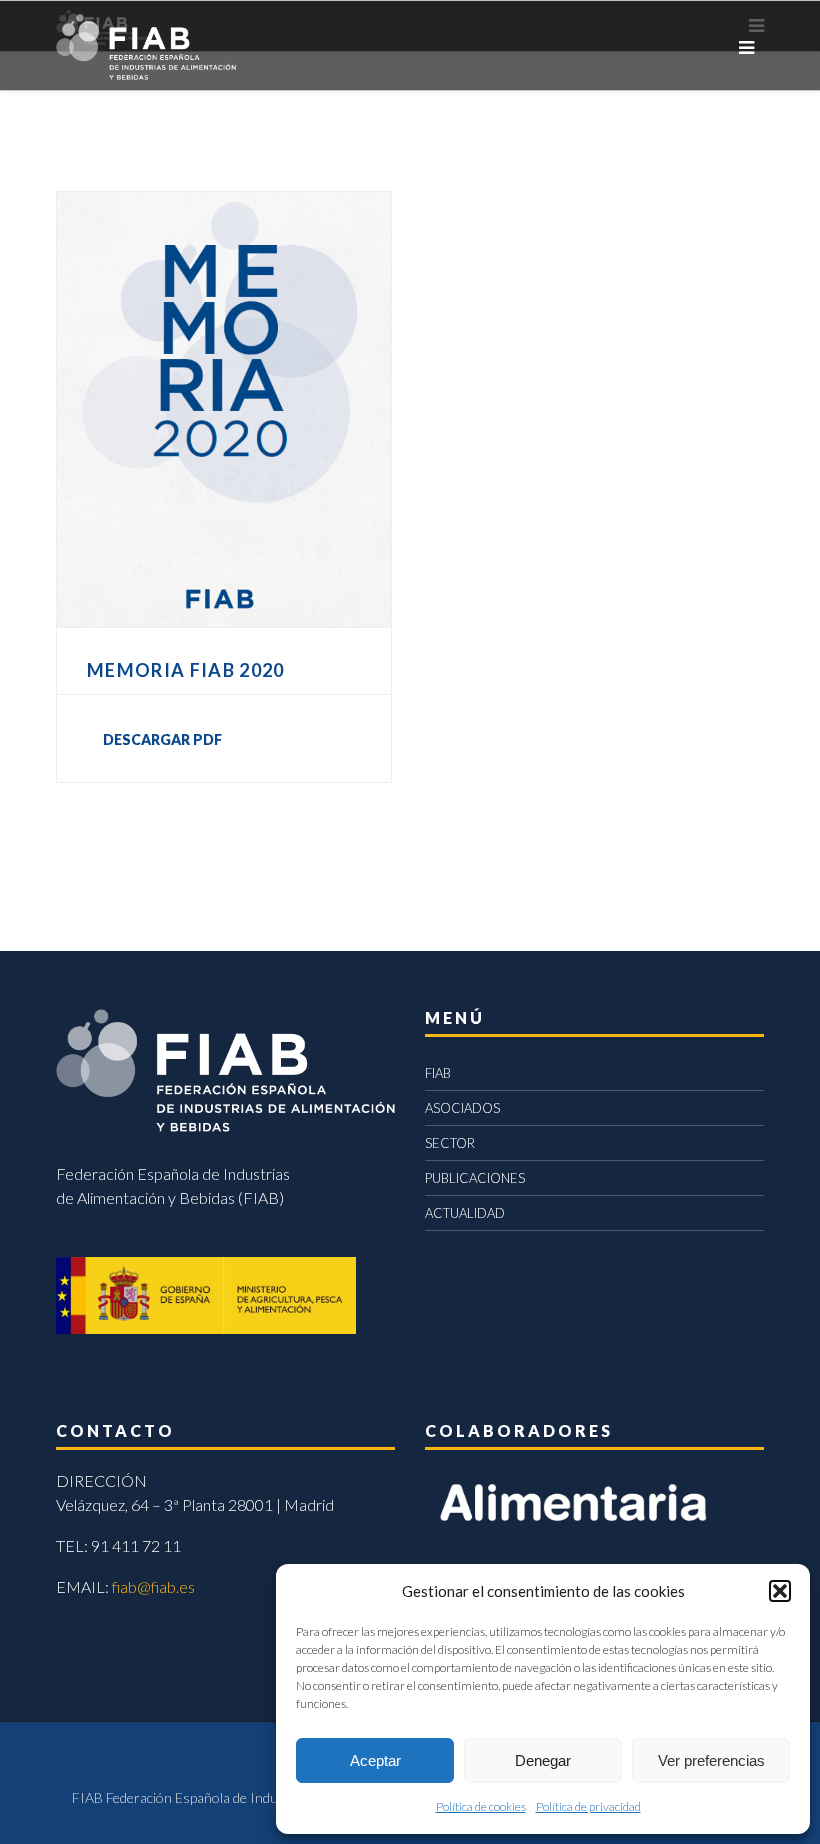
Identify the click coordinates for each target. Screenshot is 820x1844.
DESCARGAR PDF (162, 739)
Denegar (543, 1760)
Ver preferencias (711, 1760)
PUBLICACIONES (475, 1178)
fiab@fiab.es (153, 1586)
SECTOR (450, 1143)
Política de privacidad (588, 1806)
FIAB (438, 1073)
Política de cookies (481, 1806)
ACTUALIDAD (465, 1213)
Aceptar (375, 1760)
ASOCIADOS (462, 1108)
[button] (780, 1591)
